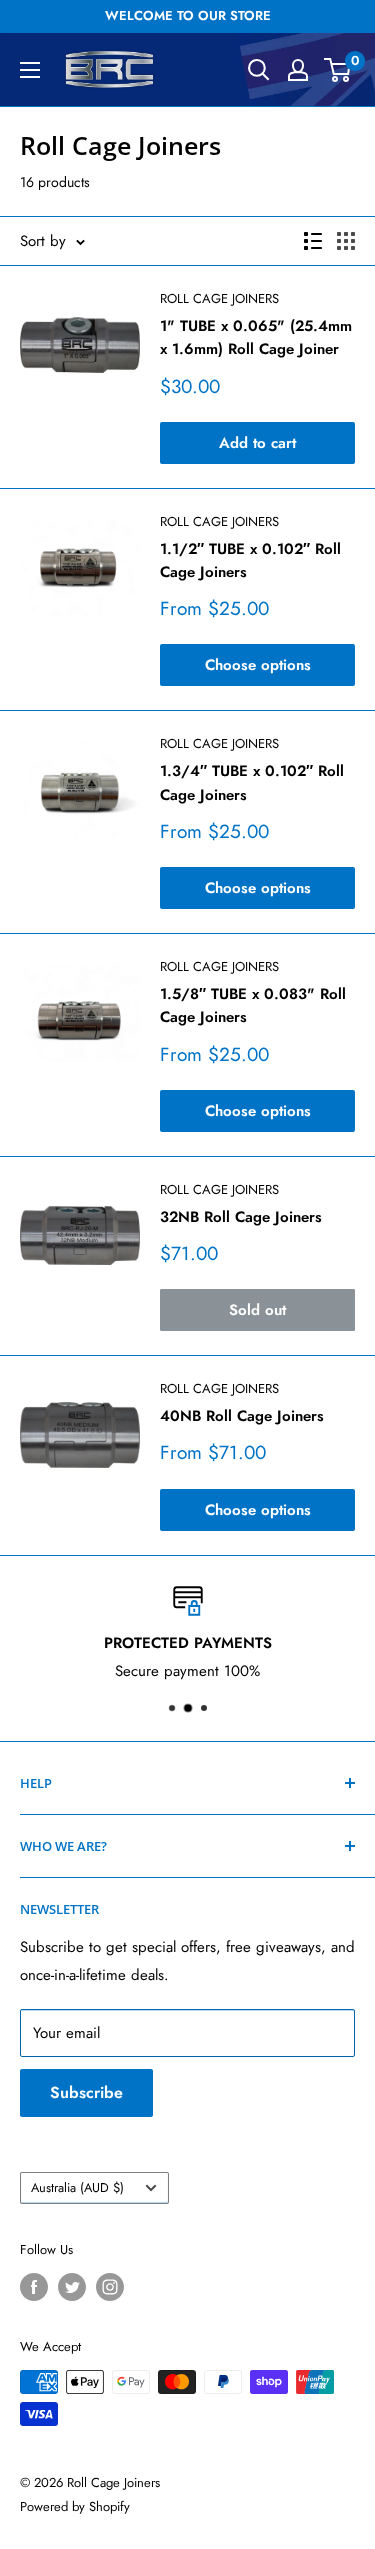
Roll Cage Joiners (219, 298)
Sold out (257, 1310)
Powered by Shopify (75, 2506)
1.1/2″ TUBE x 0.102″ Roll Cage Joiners (250, 560)
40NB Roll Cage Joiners (242, 1416)
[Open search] (259, 70)
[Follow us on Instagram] (110, 2287)
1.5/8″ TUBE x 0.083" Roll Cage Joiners (253, 1005)
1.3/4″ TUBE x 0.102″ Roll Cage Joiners (252, 782)
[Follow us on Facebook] (34, 2287)
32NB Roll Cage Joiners (241, 1217)
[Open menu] (30, 70)
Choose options (258, 665)
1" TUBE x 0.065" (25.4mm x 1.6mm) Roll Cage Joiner (256, 337)
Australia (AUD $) (77, 2187)
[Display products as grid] (346, 241)
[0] (338, 70)
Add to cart (257, 443)
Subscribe (86, 2092)
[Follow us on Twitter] (72, 2287)
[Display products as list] (313, 241)
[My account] (298, 70)
